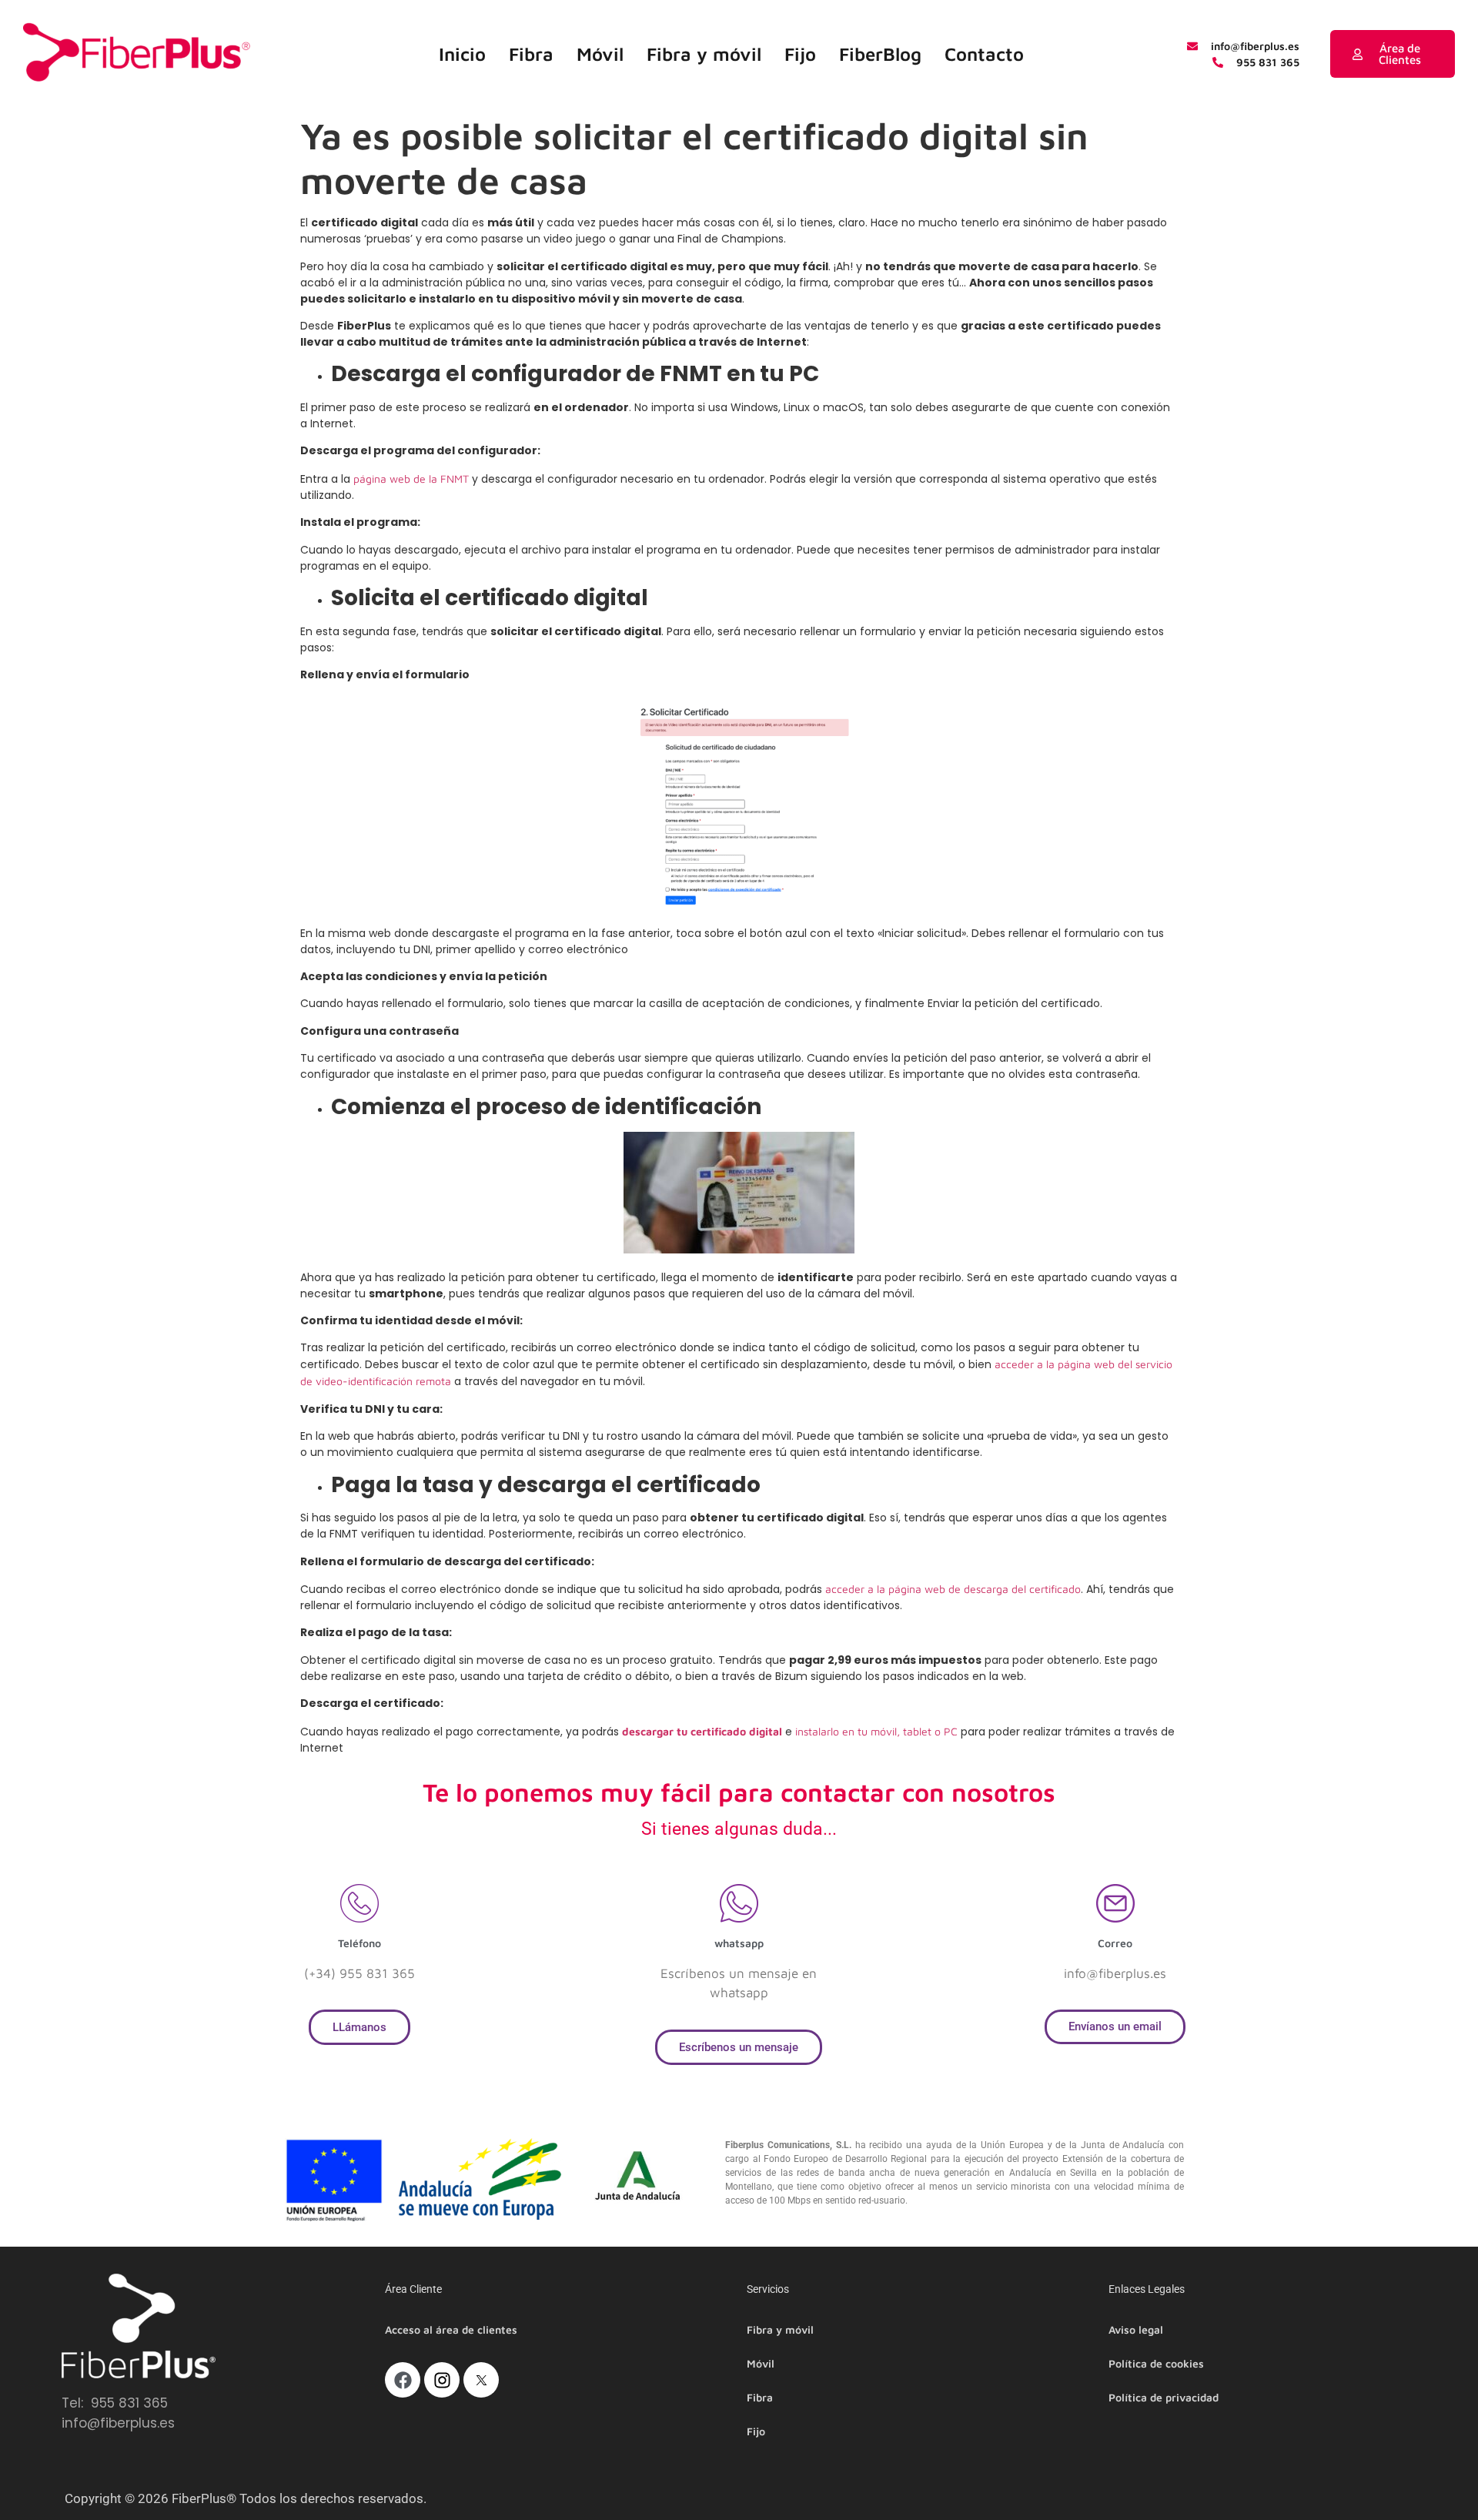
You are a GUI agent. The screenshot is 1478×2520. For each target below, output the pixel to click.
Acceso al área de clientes (451, 2329)
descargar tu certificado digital (702, 1731)
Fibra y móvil (704, 54)
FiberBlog (880, 54)
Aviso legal (1136, 2329)
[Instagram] (442, 2380)
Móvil (600, 54)
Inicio (462, 54)
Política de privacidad (1164, 2397)
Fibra (531, 54)
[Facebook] (403, 2380)
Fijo (800, 54)
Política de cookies (1156, 2363)
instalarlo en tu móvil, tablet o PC (876, 1731)
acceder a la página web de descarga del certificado (953, 1589)
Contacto (984, 54)
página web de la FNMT (411, 479)
